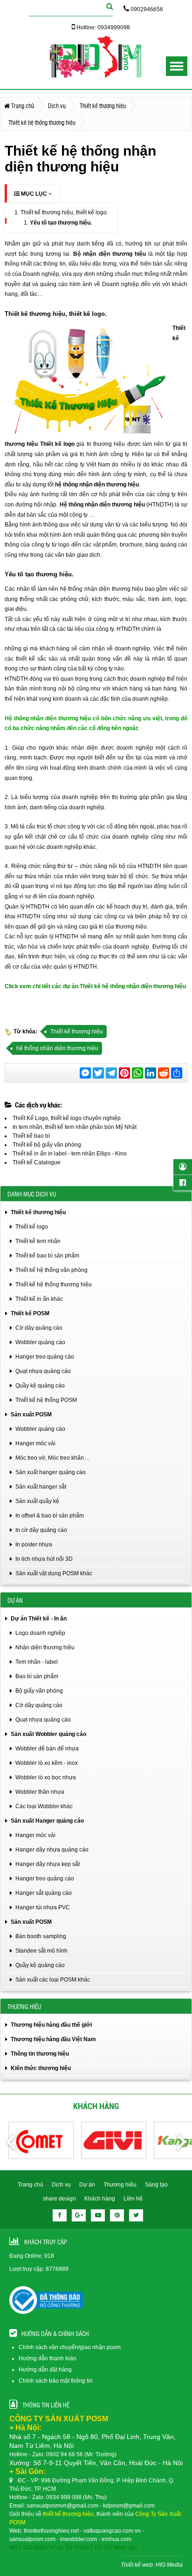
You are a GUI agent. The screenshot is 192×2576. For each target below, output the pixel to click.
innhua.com (117, 2539)
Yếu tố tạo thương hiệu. (61, 223)
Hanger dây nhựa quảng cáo (52, 1850)
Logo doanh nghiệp (40, 1633)
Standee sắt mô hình (41, 1951)
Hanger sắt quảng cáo (44, 1893)
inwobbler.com (79, 2539)
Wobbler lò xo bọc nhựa (46, 1777)
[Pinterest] (117, 2215)
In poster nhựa (34, 1544)
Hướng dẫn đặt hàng (45, 2370)
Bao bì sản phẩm (37, 1676)
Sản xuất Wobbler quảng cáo (48, 1734)
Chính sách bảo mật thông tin (56, 2381)
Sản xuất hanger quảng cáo (51, 1472)
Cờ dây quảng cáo (39, 1328)
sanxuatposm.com (32, 2539)
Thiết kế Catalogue (37, 1162)
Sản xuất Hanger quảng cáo (47, 1821)
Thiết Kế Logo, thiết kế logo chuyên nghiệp (67, 1118)
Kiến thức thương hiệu (41, 2068)
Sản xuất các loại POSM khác (53, 1980)
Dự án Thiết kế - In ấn (39, 1619)
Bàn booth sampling (41, 1936)
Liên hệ (133, 2199)
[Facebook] (60, 2215)
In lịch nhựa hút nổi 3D (44, 1559)
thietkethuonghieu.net (51, 2531)
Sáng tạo (156, 2185)
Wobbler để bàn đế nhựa (47, 1749)
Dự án (87, 2185)
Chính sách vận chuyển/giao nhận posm (70, 2347)
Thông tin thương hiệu (40, 2054)
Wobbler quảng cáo (40, 1342)
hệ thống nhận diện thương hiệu (97, 485)
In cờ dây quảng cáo (41, 1530)
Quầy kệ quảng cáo (40, 1386)
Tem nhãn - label (37, 1662)
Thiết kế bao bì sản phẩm (47, 1256)
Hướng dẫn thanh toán (48, 2358)
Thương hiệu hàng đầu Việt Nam (53, 2039)
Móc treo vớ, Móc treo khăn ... (52, 1458)
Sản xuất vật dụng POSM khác (54, 1573)
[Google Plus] (79, 2215)
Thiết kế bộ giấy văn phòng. (48, 1145)
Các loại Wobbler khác (44, 1806)
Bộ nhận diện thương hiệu (109, 254)
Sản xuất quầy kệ (37, 1501)
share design (59, 2199)
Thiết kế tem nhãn (38, 1241)
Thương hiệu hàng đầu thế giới (51, 2025)
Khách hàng (100, 2199)
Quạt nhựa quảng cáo (43, 1371)
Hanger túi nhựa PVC (43, 1907)
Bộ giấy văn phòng (39, 1691)
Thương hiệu (120, 2185)
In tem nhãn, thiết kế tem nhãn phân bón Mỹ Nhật (75, 1127)
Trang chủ (31, 2185)
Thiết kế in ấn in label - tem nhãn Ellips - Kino (70, 1154)
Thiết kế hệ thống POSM (46, 1400)
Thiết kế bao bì (31, 1136)
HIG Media (169, 2565)
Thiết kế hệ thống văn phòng (51, 1270)
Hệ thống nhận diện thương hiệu (102, 505)
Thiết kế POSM (30, 1313)
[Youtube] (98, 2215)
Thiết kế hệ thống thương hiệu (54, 1285)
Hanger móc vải (35, 1443)
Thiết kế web (137, 2565)
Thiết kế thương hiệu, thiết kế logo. (64, 212)
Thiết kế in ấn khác (39, 1299)
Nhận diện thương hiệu (45, 1647)
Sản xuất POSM (31, 1414)
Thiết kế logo (58, 444)
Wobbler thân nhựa (40, 1792)
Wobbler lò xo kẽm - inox (47, 1763)
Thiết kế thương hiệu (77, 1032)
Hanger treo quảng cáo (45, 1357)
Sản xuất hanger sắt (41, 1487)
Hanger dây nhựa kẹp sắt (48, 1864)
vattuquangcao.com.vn (112, 2531)
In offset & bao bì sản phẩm (50, 1516)
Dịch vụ (61, 2185)
